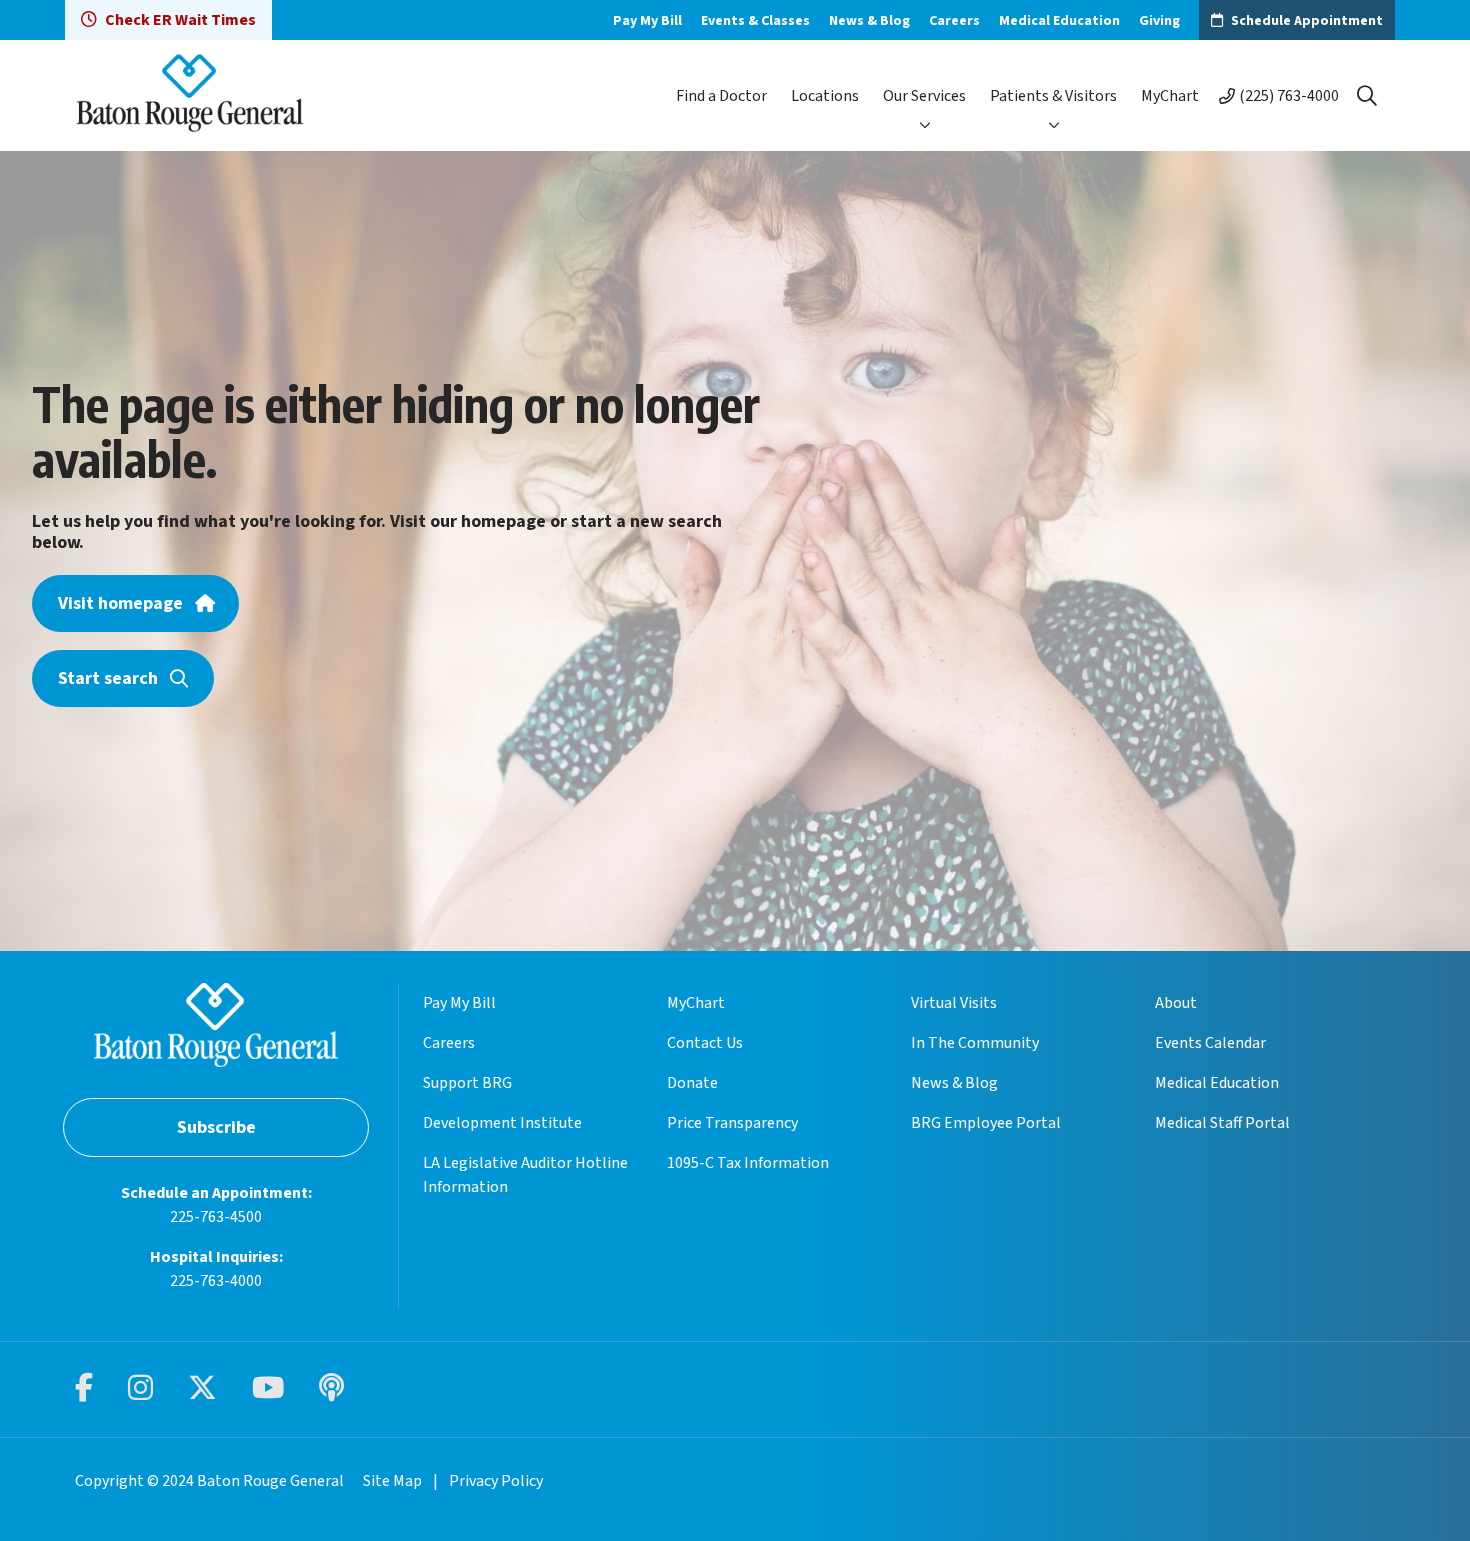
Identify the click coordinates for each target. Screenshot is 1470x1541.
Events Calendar (1210, 1043)
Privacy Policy (496, 1481)
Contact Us (705, 1043)
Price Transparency (732, 1123)
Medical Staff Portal (1222, 1123)
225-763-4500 (216, 1217)
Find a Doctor (721, 96)
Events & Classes (755, 21)
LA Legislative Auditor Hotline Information (525, 1175)
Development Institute (502, 1123)
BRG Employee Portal (986, 1123)
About (1176, 1003)
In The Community (975, 1043)
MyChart (1170, 96)
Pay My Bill (647, 21)
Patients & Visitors (1053, 96)
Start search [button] (108, 678)
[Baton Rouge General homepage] (190, 95)
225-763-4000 (216, 1281)
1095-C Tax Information (748, 1163)
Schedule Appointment (1307, 21)
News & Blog (869, 21)
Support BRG (467, 1083)
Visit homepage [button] (120, 603)
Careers (954, 21)
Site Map (392, 1481)
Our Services (924, 96)
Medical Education (1059, 21)
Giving (1159, 21)
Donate (692, 1083)
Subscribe (216, 1127)
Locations (825, 96)
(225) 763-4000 (1289, 96)
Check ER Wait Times (180, 20)
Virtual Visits (954, 1003)
